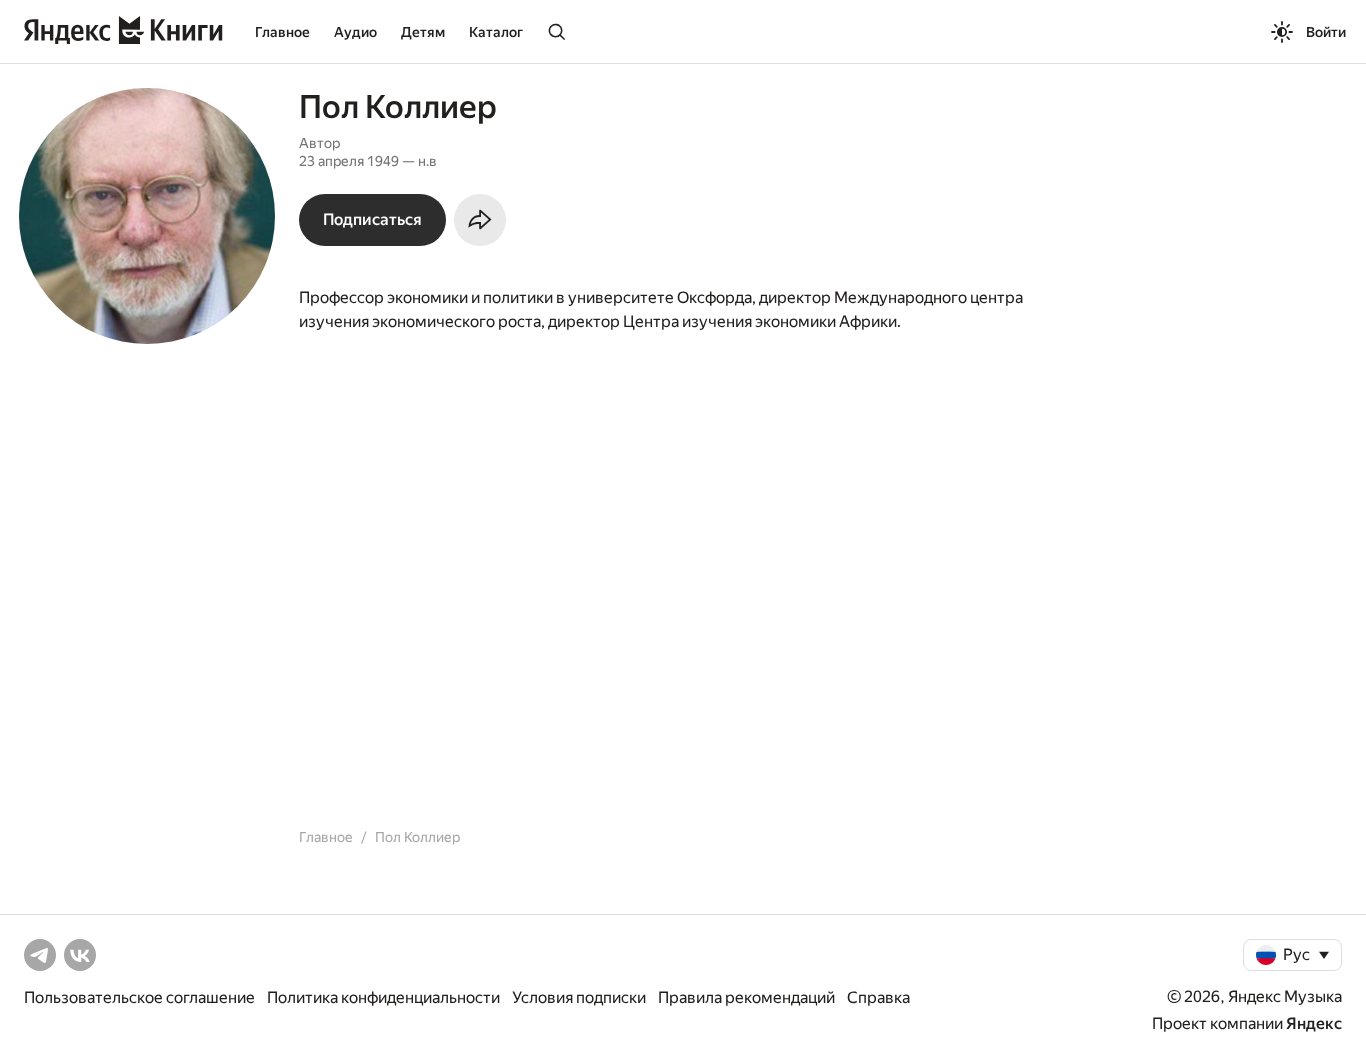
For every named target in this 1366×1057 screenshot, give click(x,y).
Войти (1326, 32)
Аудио (355, 32)
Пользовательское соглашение (139, 997)
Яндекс (1314, 1023)
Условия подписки (579, 997)
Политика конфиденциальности (383, 997)
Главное (282, 32)
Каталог (496, 32)
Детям (423, 32)
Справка (878, 997)
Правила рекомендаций (746, 997)
